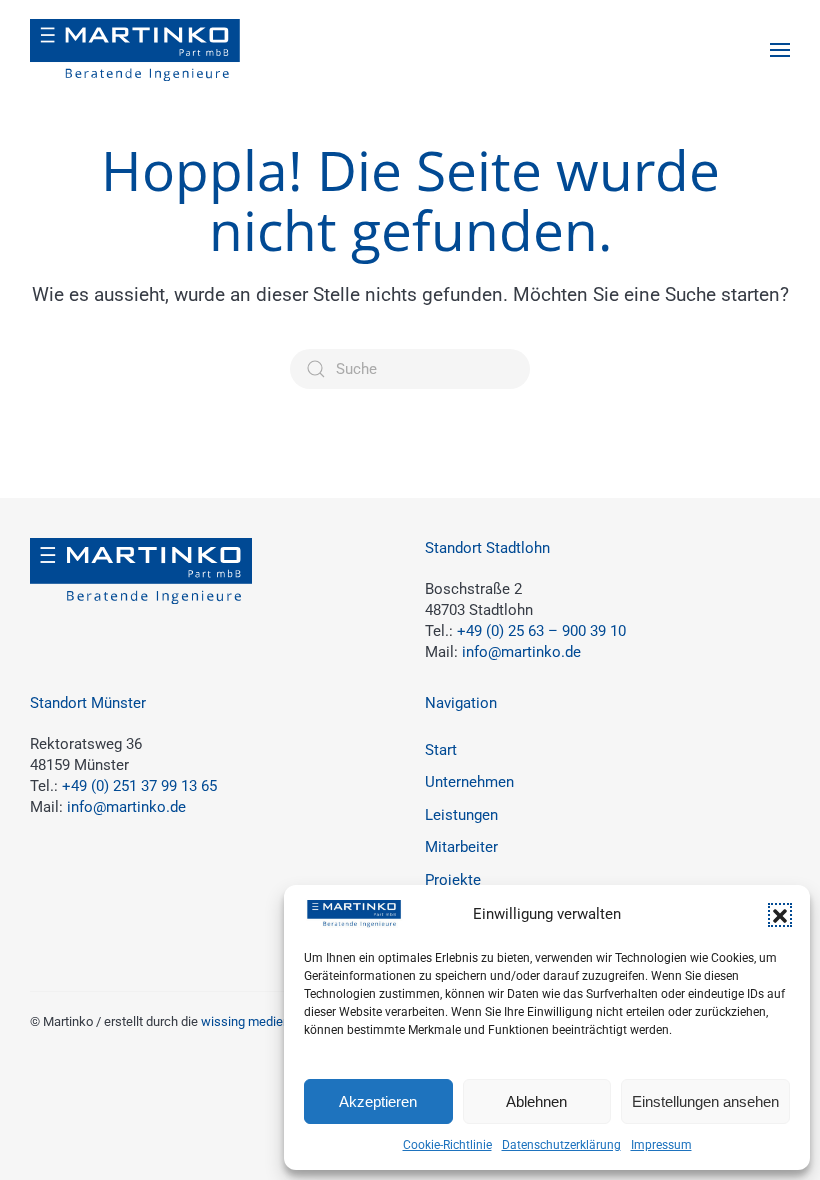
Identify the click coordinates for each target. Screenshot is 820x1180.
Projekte (453, 880)
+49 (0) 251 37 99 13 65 (139, 786)
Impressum (661, 1145)
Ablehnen (536, 1101)
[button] (780, 915)
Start (441, 750)
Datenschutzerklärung (561, 1145)
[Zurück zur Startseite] (135, 50)
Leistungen (461, 815)
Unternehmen (469, 782)
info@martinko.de (521, 652)
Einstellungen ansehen (705, 1101)
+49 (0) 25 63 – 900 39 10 (541, 631)
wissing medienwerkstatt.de (281, 1021)
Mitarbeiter (461, 847)
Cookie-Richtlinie (447, 1145)
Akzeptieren (378, 1101)
